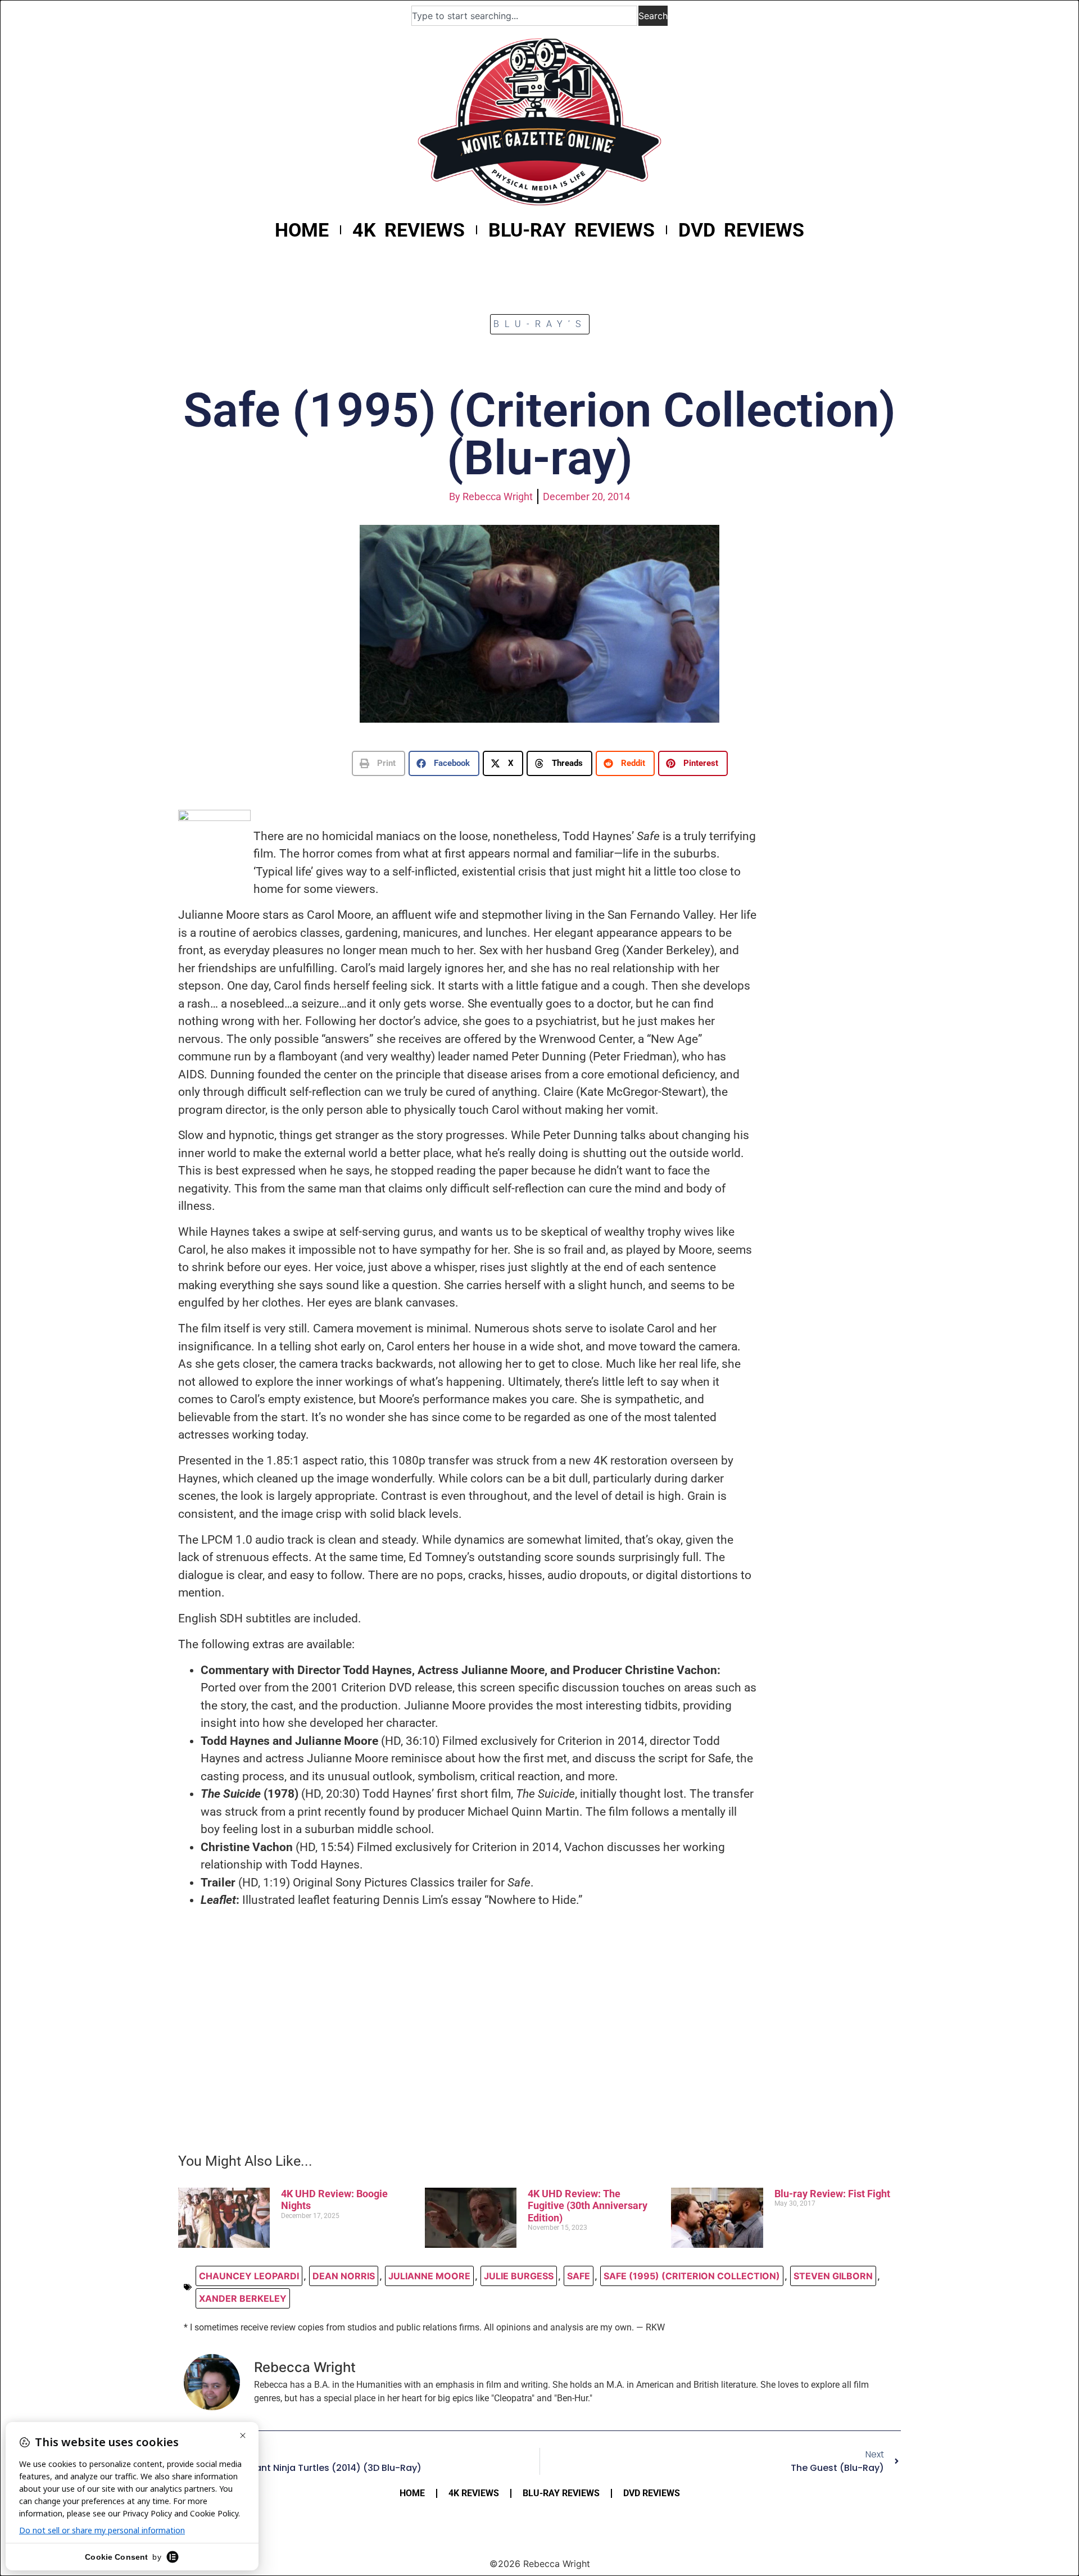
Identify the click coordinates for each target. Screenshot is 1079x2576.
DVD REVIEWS (741, 230)
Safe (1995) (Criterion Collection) (692, 2276)
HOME (302, 230)
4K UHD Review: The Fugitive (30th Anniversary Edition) (588, 2206)
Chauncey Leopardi (249, 2276)
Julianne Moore (429, 2276)
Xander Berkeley (243, 2298)
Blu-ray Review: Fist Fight (832, 2194)
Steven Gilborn (833, 2276)
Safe (579, 2276)
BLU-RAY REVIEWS (572, 230)
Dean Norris (344, 2276)
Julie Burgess (519, 2276)
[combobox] (524, 16)
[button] (378, 763)
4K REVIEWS (409, 230)
